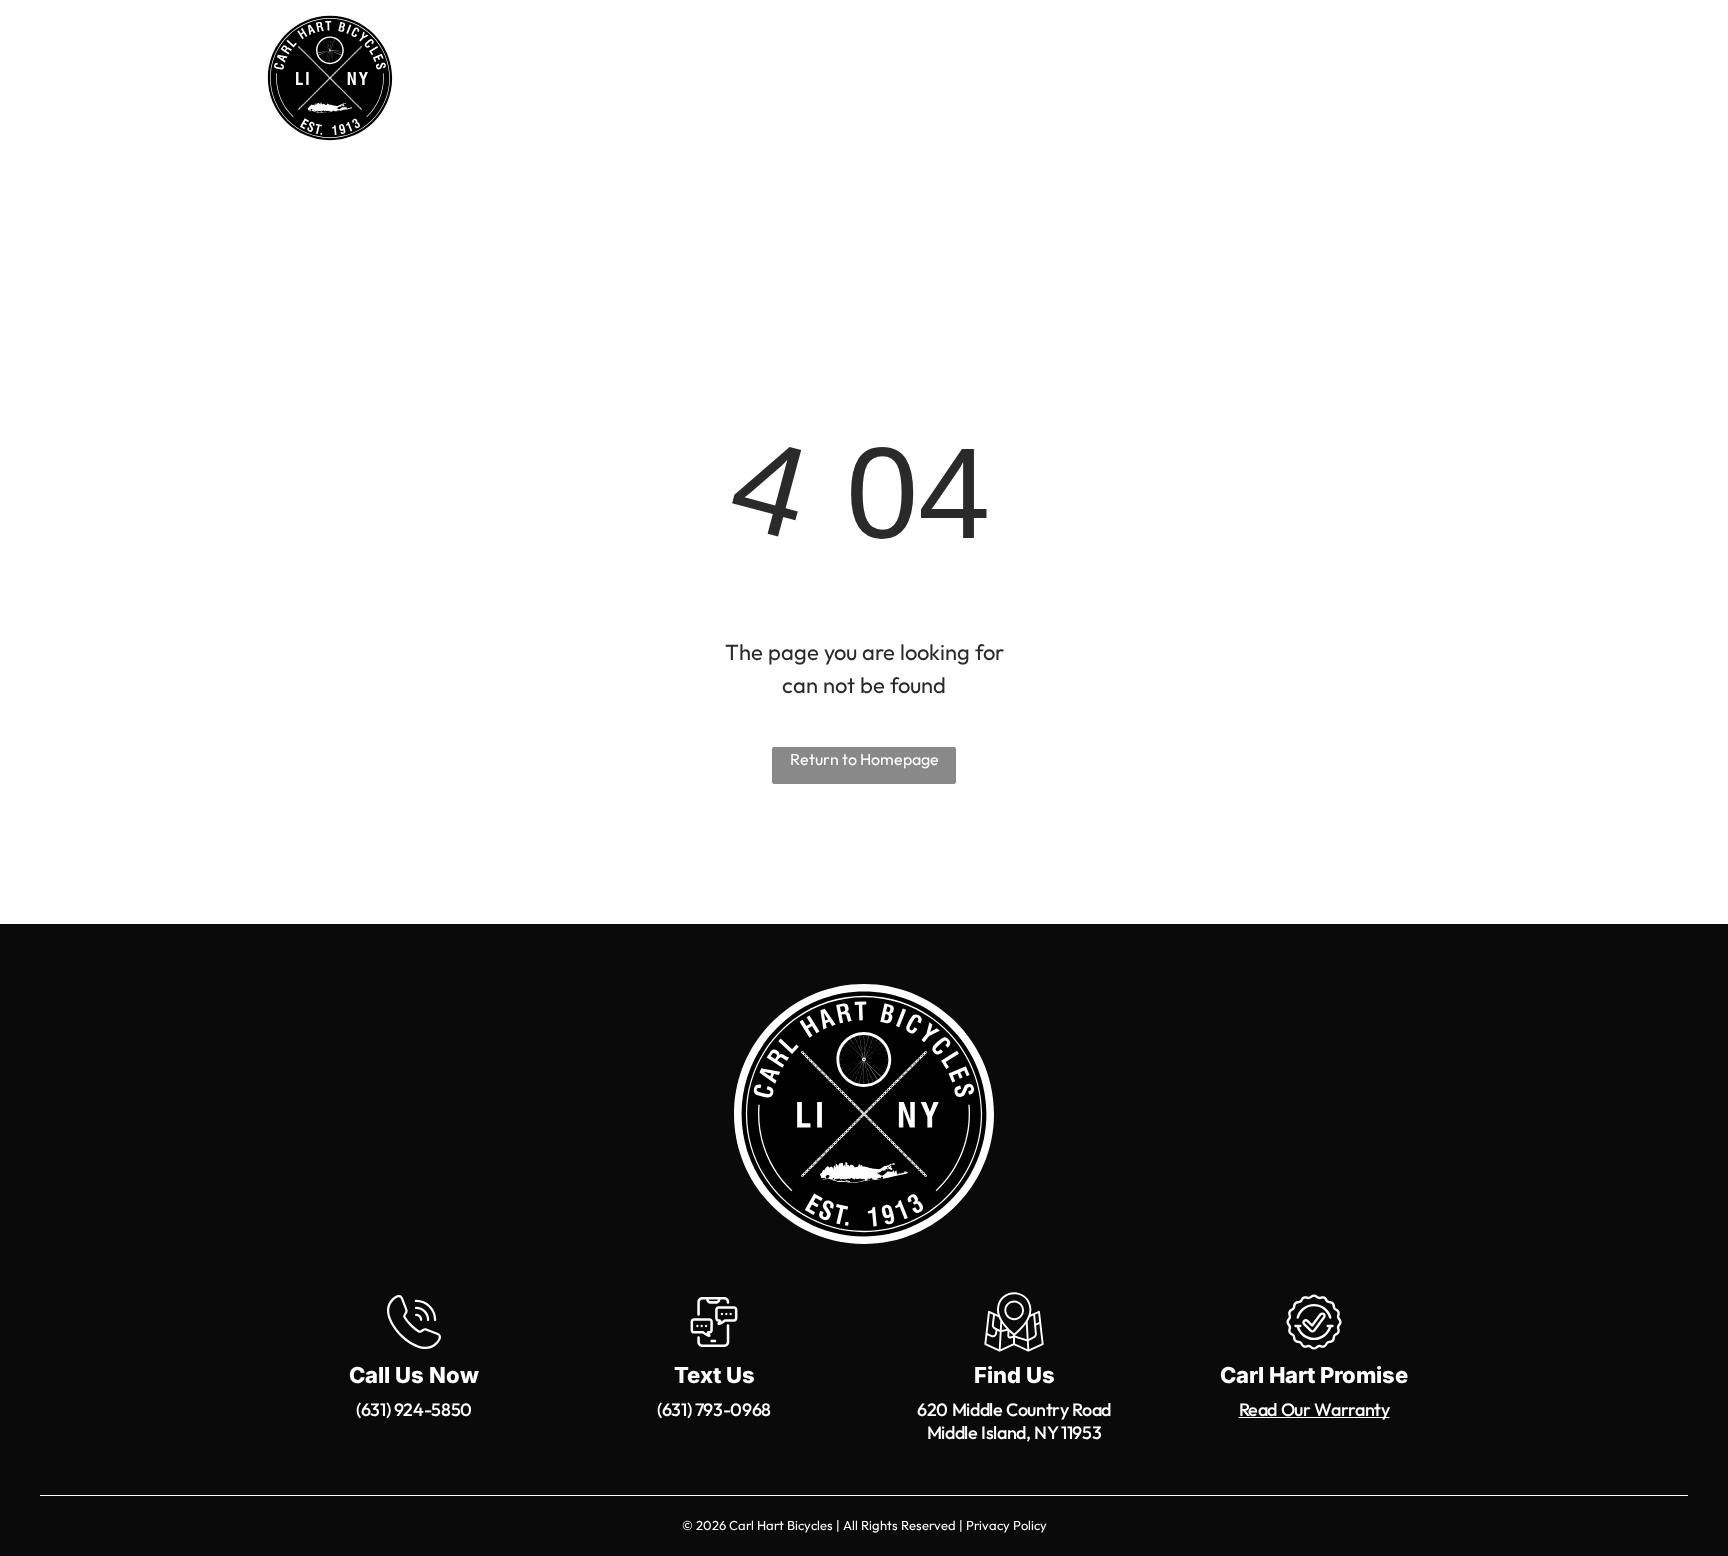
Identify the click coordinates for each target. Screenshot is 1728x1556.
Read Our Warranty (1314, 1409)
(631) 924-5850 (414, 1409)
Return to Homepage (864, 759)
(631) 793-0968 (714, 1409)
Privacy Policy (1006, 1525)
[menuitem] (586, 81)
